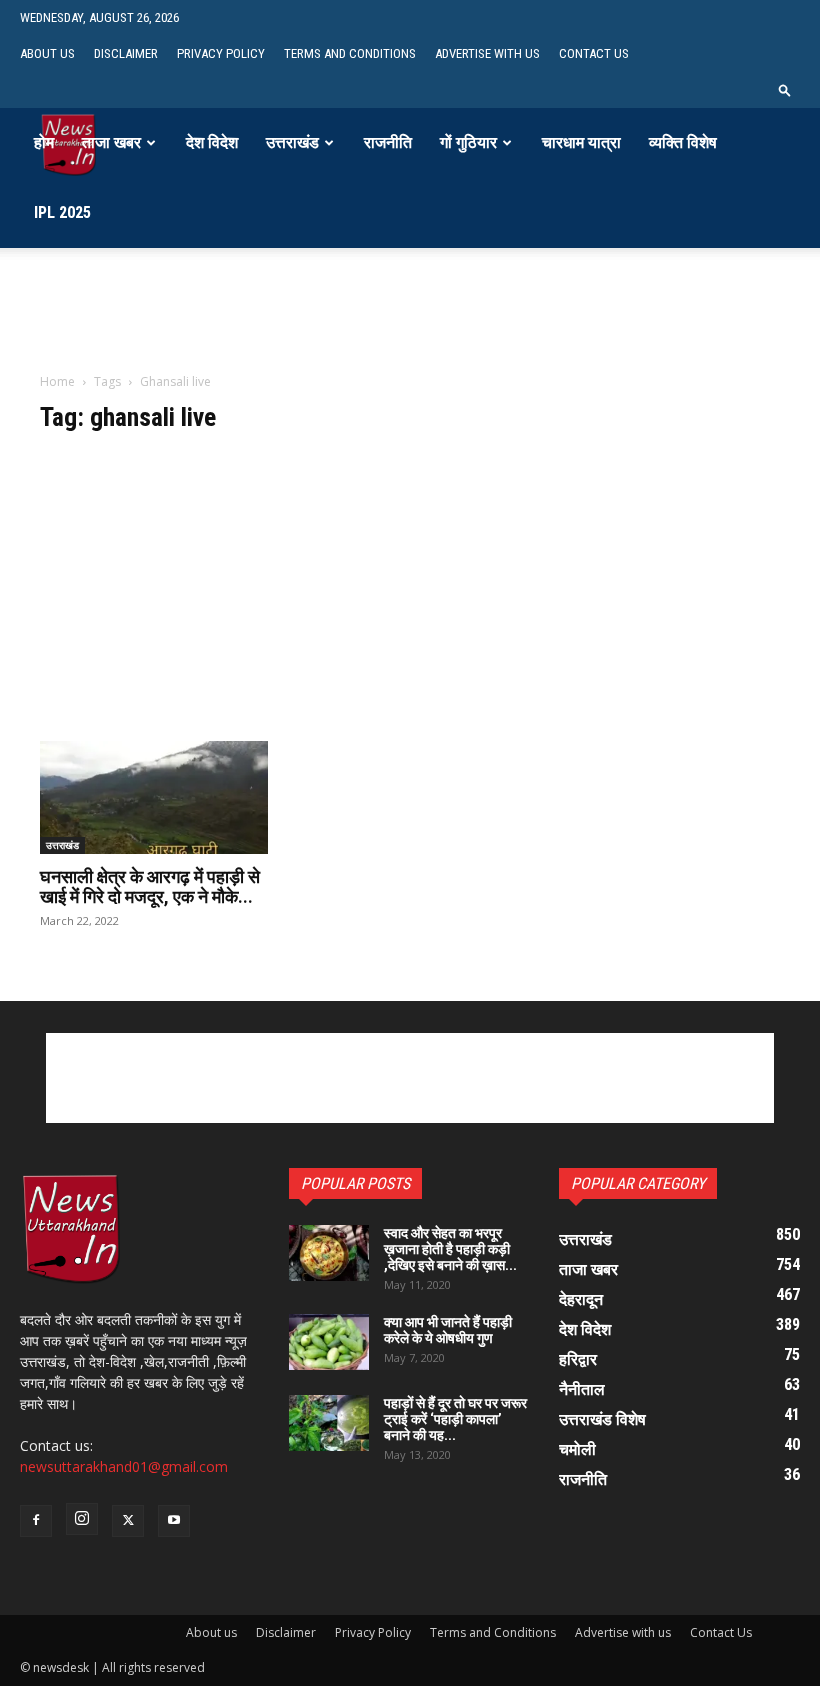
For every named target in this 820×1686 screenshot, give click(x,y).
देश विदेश (212, 142)
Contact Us (594, 53)
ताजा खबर (111, 142)
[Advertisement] (410, 326)
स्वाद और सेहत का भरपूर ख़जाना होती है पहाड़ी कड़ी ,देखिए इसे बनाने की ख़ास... (450, 1249)
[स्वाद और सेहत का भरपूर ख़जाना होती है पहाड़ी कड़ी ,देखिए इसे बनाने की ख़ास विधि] (329, 1253)
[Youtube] (174, 1521)
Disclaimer (126, 53)
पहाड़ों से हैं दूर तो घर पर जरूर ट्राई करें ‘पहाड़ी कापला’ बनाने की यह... (455, 1419)
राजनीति (388, 142)
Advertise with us (487, 53)
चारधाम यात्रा (581, 142)
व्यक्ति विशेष (683, 142)
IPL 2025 (62, 212)
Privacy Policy (221, 53)
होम (44, 142)
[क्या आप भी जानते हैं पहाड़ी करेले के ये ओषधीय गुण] (329, 1342)
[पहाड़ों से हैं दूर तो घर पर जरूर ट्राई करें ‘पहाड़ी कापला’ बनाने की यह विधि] (329, 1423)
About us (47, 53)
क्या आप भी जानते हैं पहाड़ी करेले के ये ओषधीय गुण (448, 1330)
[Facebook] (36, 1521)
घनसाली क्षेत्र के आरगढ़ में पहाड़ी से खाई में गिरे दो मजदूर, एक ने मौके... (150, 886)
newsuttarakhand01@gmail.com (124, 1466)
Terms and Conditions (350, 53)
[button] (785, 89)
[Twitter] (128, 1521)
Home (57, 381)
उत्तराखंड (292, 142)
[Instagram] (82, 1519)
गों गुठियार (468, 142)
